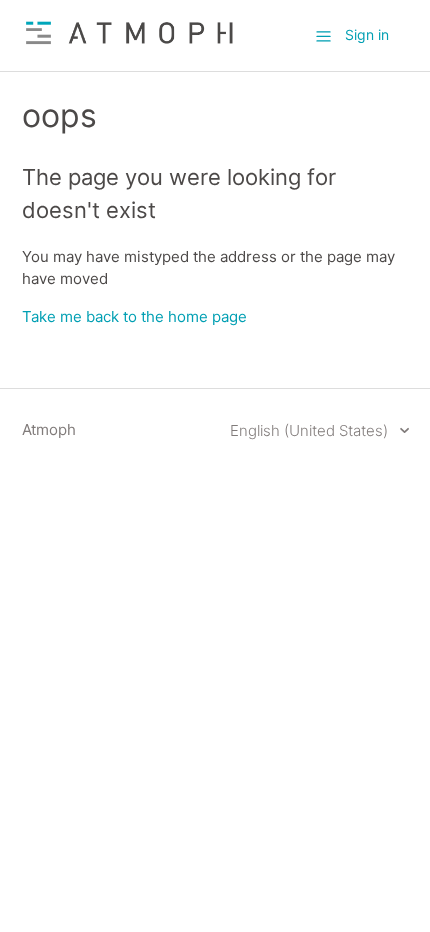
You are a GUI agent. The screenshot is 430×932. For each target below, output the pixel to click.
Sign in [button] (367, 34)
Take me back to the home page (134, 316)
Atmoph (49, 429)
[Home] (130, 45)
